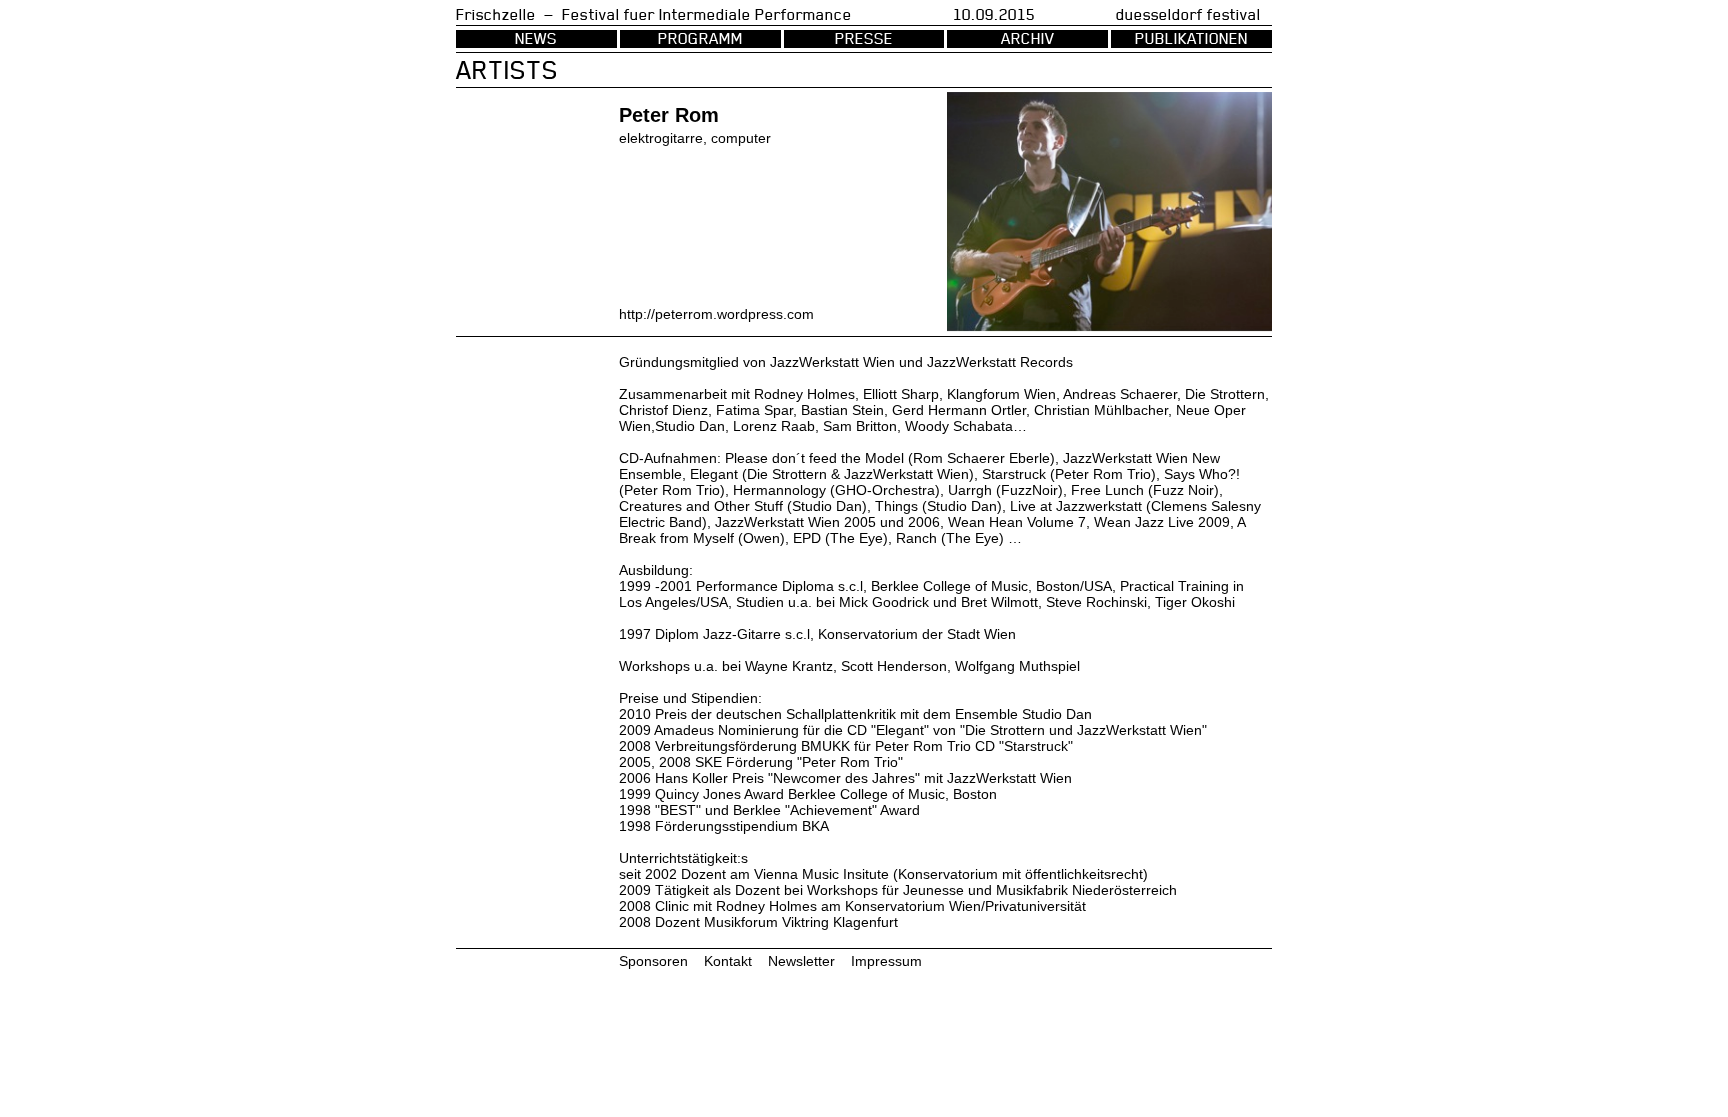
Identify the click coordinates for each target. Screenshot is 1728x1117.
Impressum (886, 961)
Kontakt (728, 961)
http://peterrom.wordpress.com (716, 314)
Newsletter (801, 961)
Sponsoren (653, 961)
